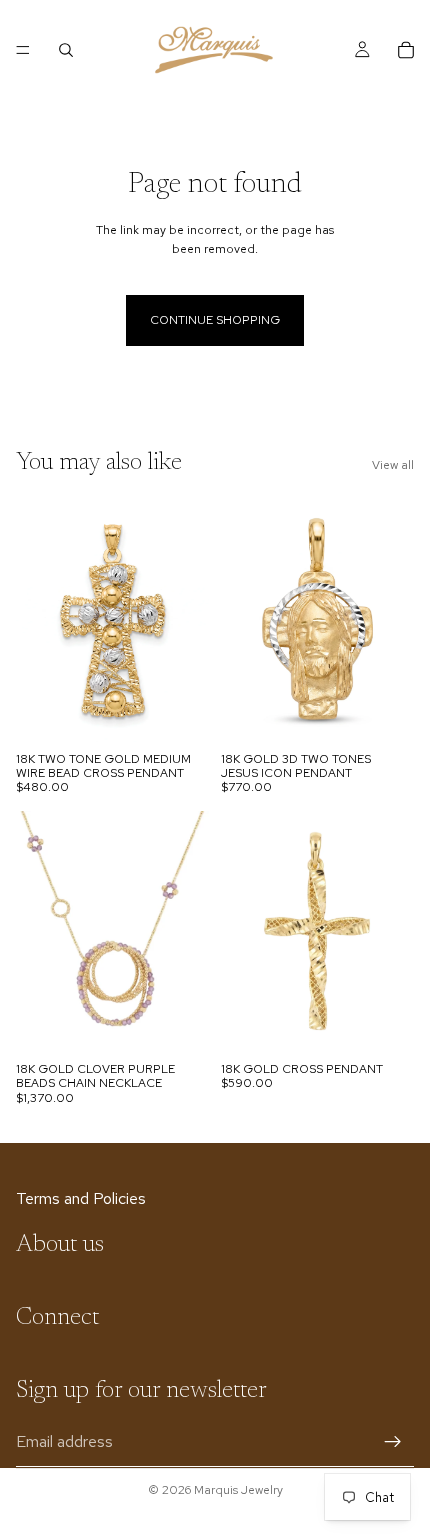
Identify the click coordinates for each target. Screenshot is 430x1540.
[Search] (66, 50)
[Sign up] (393, 1441)
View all (393, 465)
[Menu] (23, 50)
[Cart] (406, 50)
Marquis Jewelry (238, 1490)
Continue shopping (215, 320)
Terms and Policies (81, 1198)
